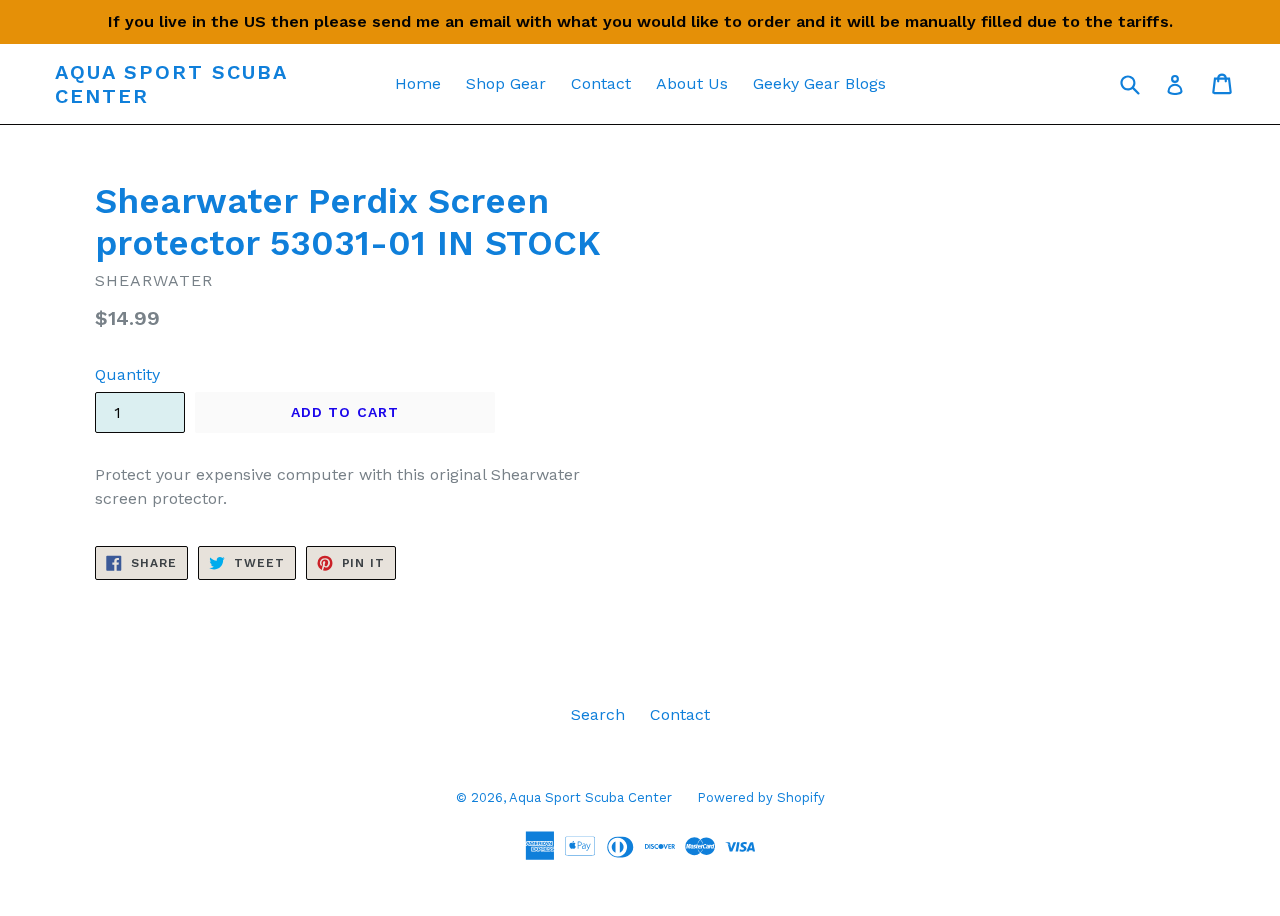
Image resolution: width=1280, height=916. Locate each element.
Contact (601, 83)
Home (418, 83)
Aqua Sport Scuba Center (171, 84)
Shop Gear (506, 83)
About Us (692, 83)
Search (598, 714)
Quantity (127, 374)
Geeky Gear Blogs (819, 83)
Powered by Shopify (761, 797)
